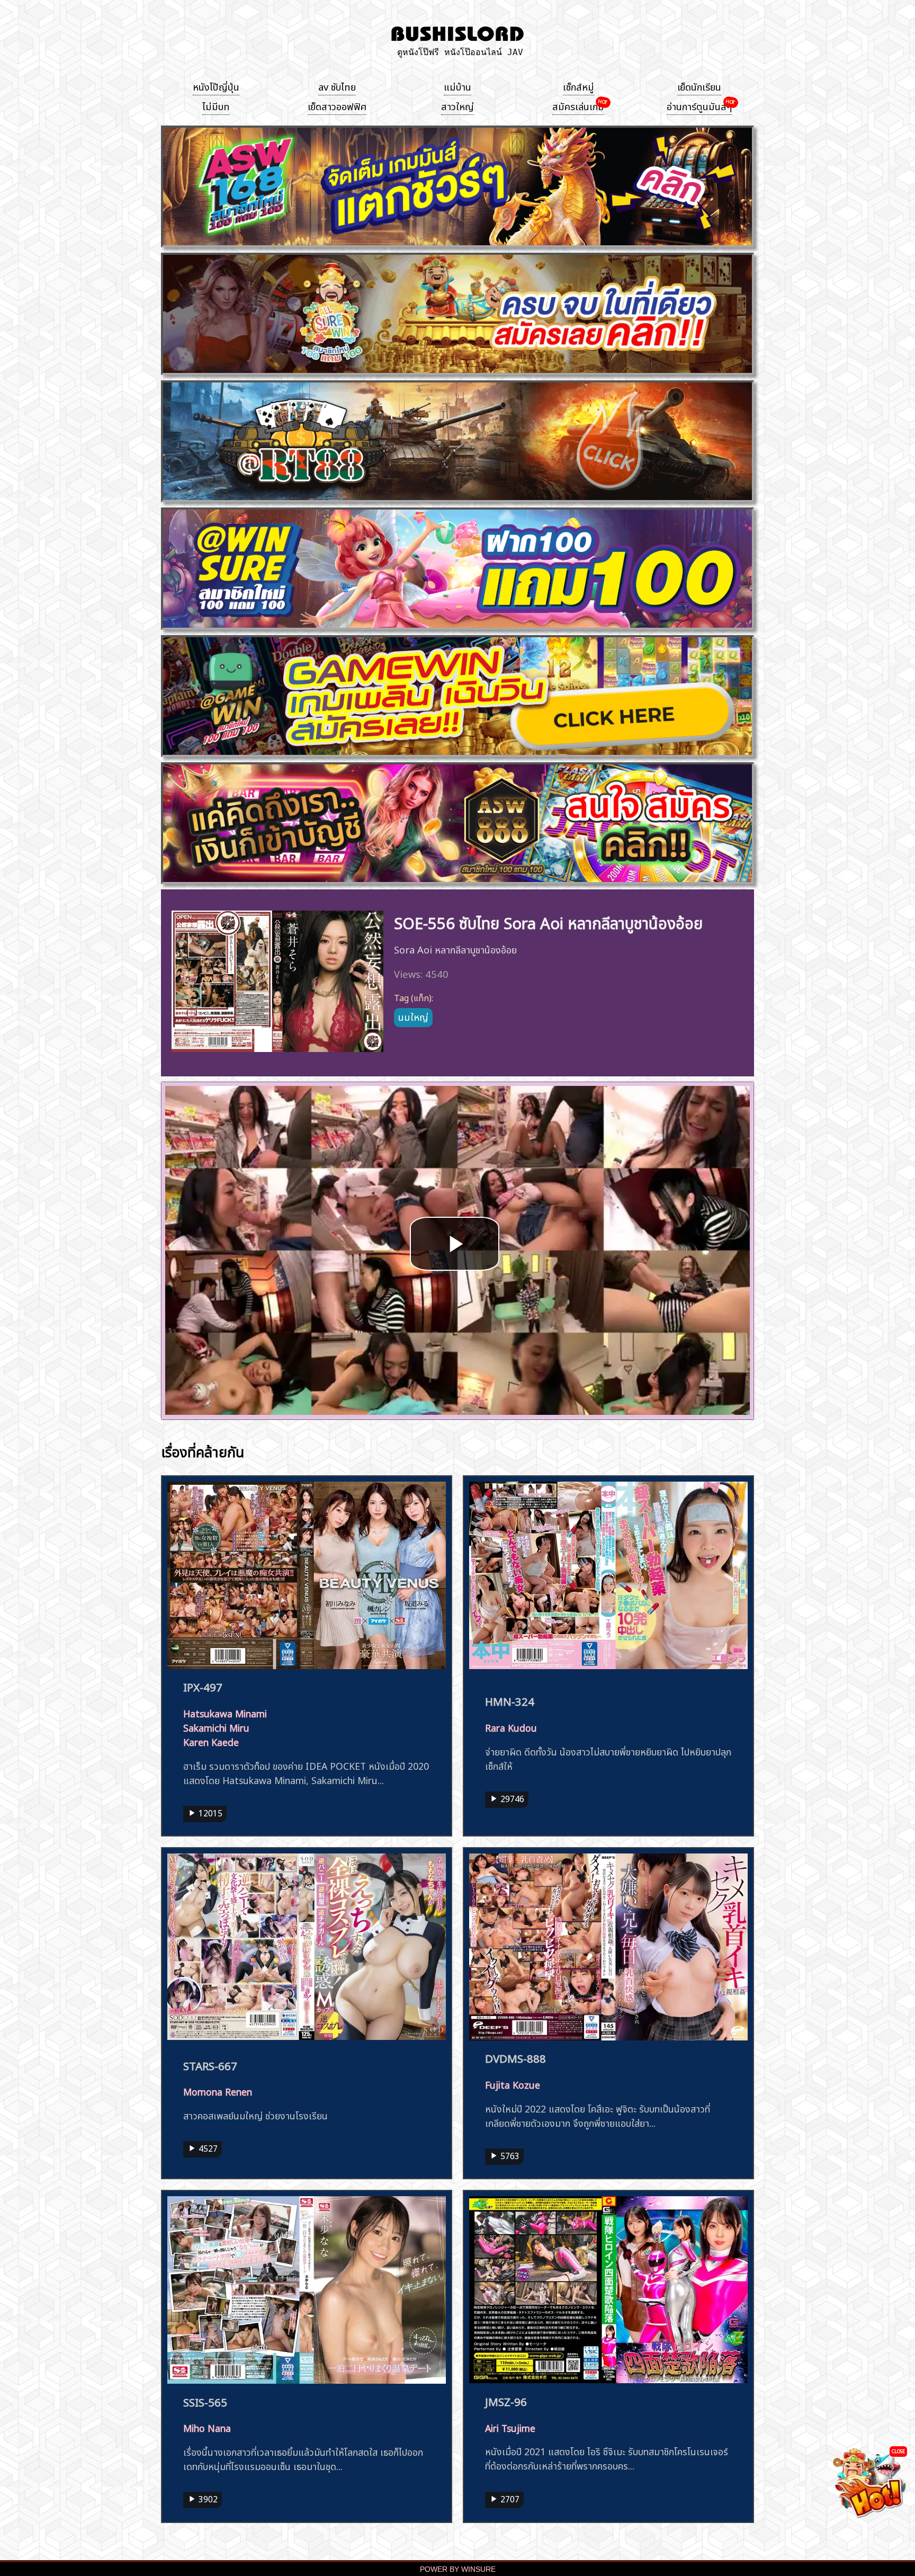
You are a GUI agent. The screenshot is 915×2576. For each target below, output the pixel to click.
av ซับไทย (337, 86)
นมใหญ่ (413, 1016)
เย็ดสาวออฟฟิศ (337, 105)
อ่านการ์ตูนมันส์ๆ (699, 105)
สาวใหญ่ (457, 105)
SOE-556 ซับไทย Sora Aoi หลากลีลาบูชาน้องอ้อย (548, 921)
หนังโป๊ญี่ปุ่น (216, 86)
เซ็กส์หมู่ (578, 86)
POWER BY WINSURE (458, 2569)
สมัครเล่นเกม (578, 105)
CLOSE (898, 2451)
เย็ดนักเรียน (699, 86)
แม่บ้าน (457, 86)
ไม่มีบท (216, 105)
